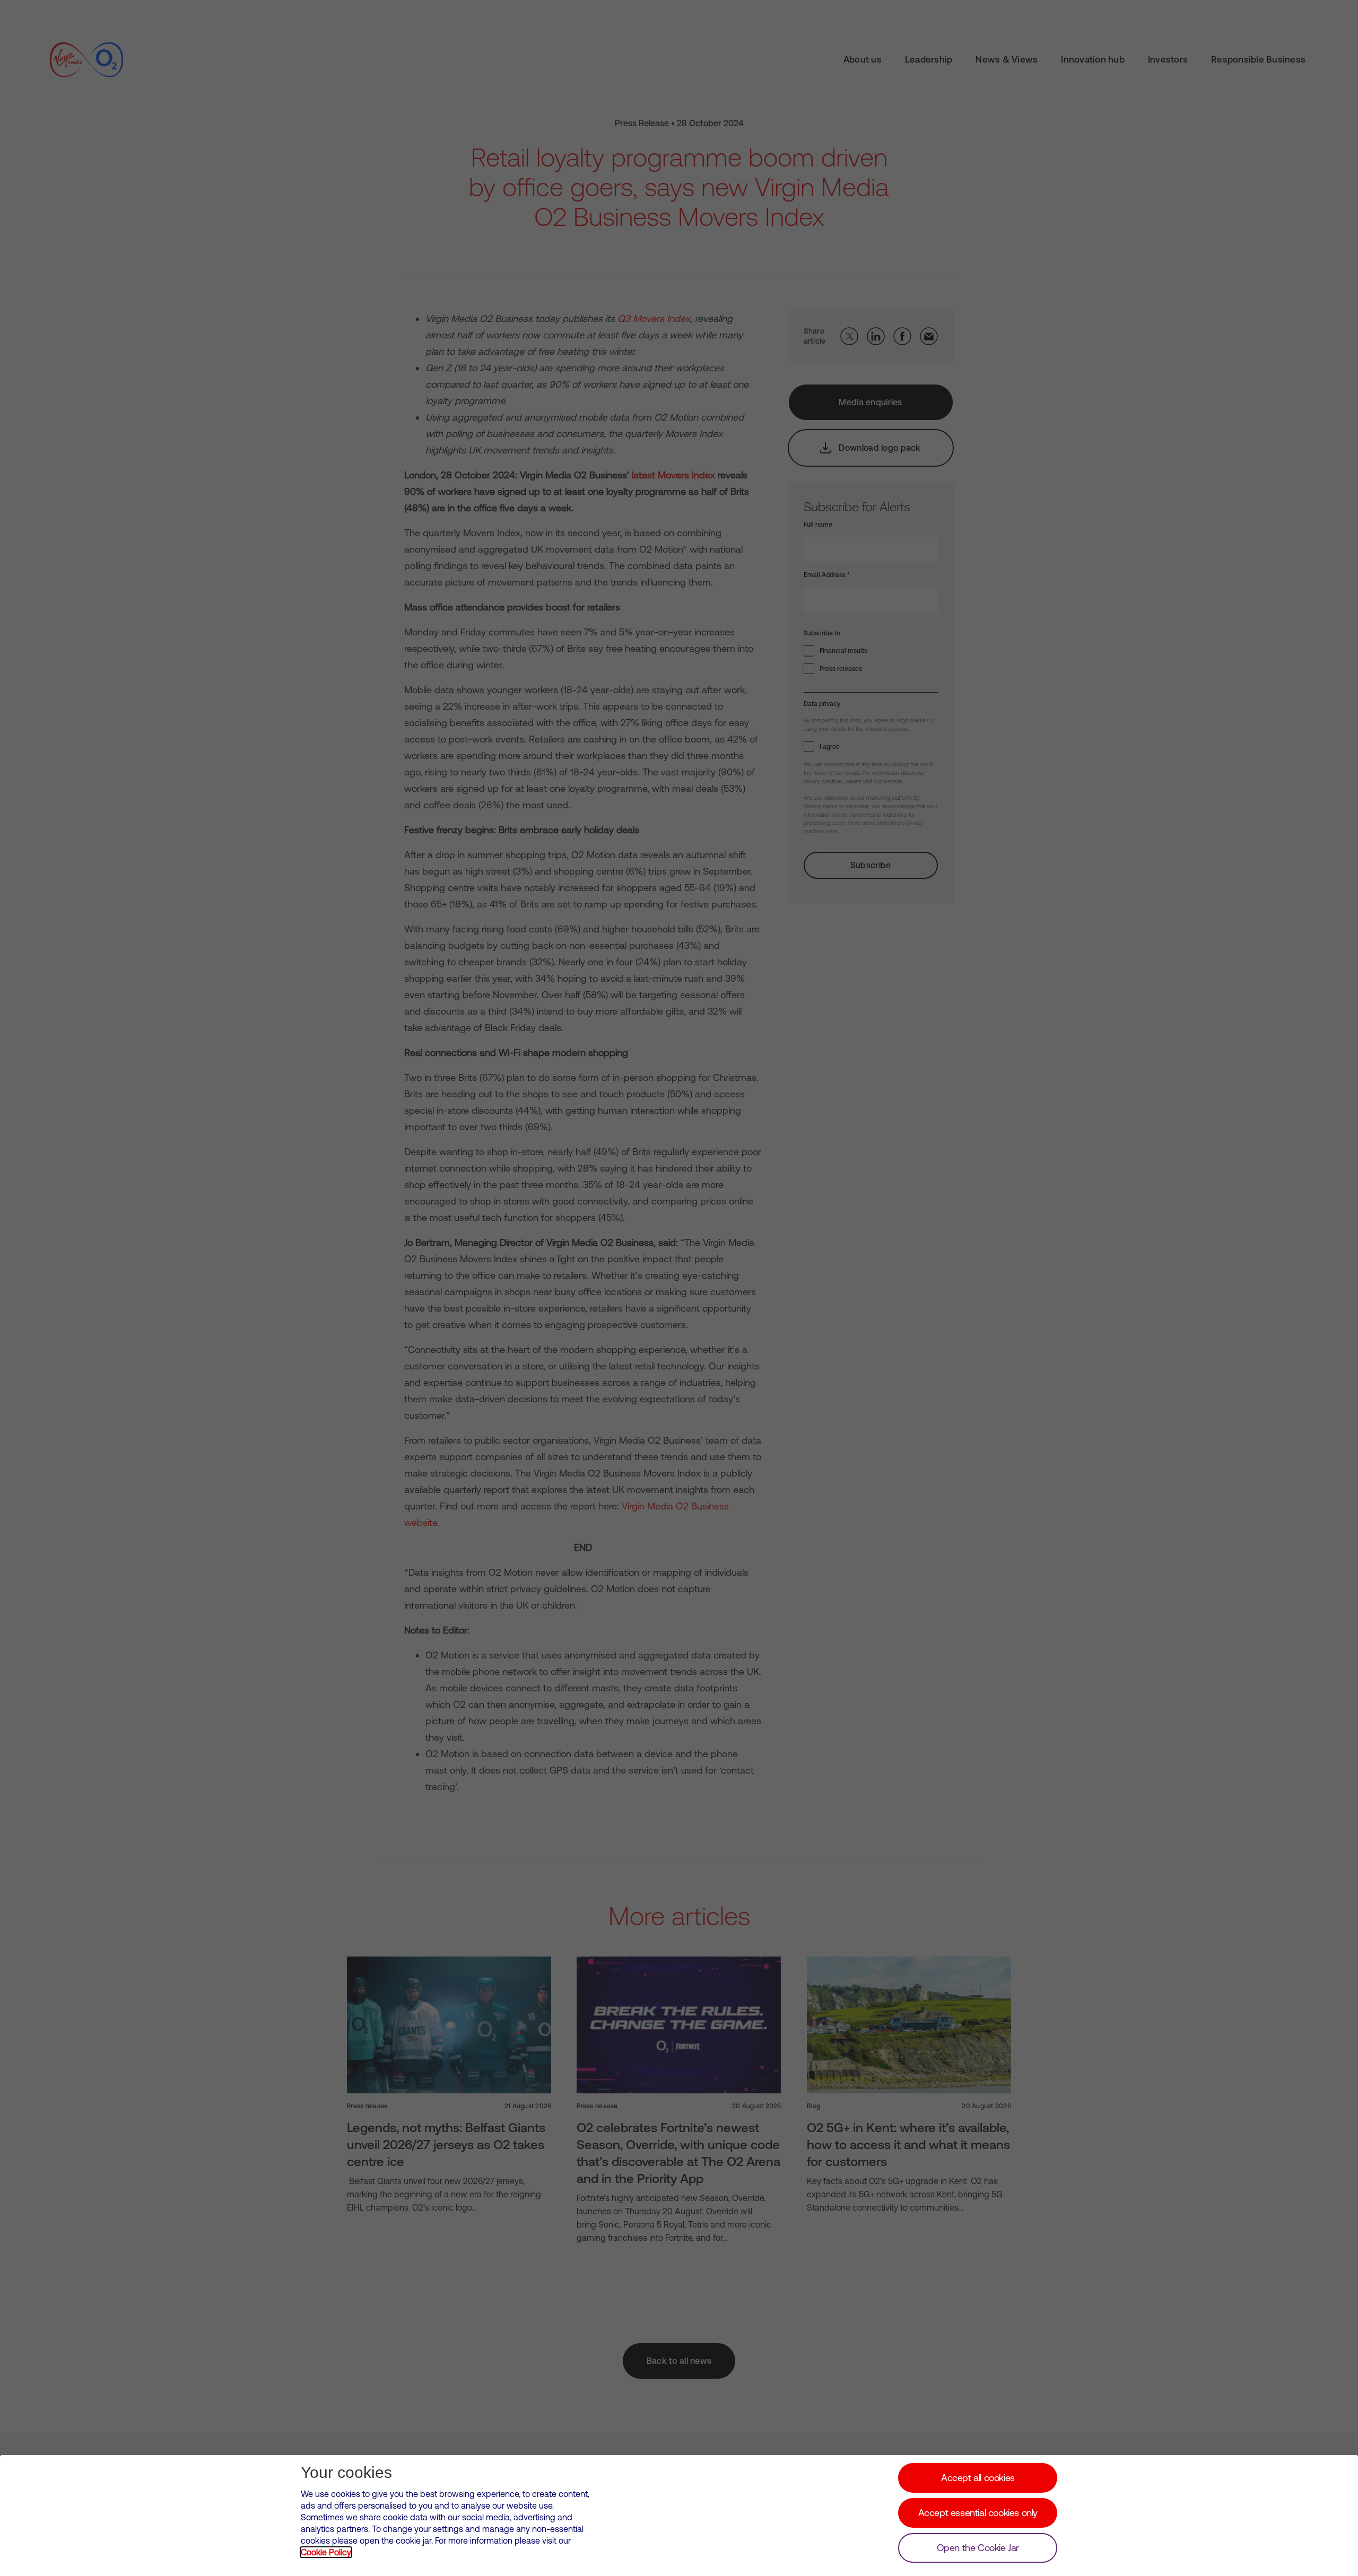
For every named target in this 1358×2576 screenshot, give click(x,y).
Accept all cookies (978, 2478)
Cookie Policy (326, 2552)
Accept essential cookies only (978, 2513)
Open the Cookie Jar (978, 2548)
